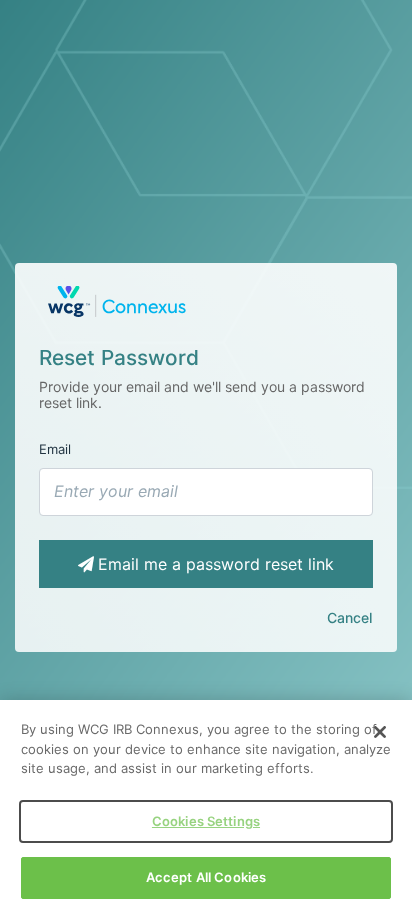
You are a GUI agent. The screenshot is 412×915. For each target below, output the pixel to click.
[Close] (380, 732)
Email (55, 449)
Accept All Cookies (206, 877)
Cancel (349, 617)
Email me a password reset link (216, 564)
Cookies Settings (206, 821)
